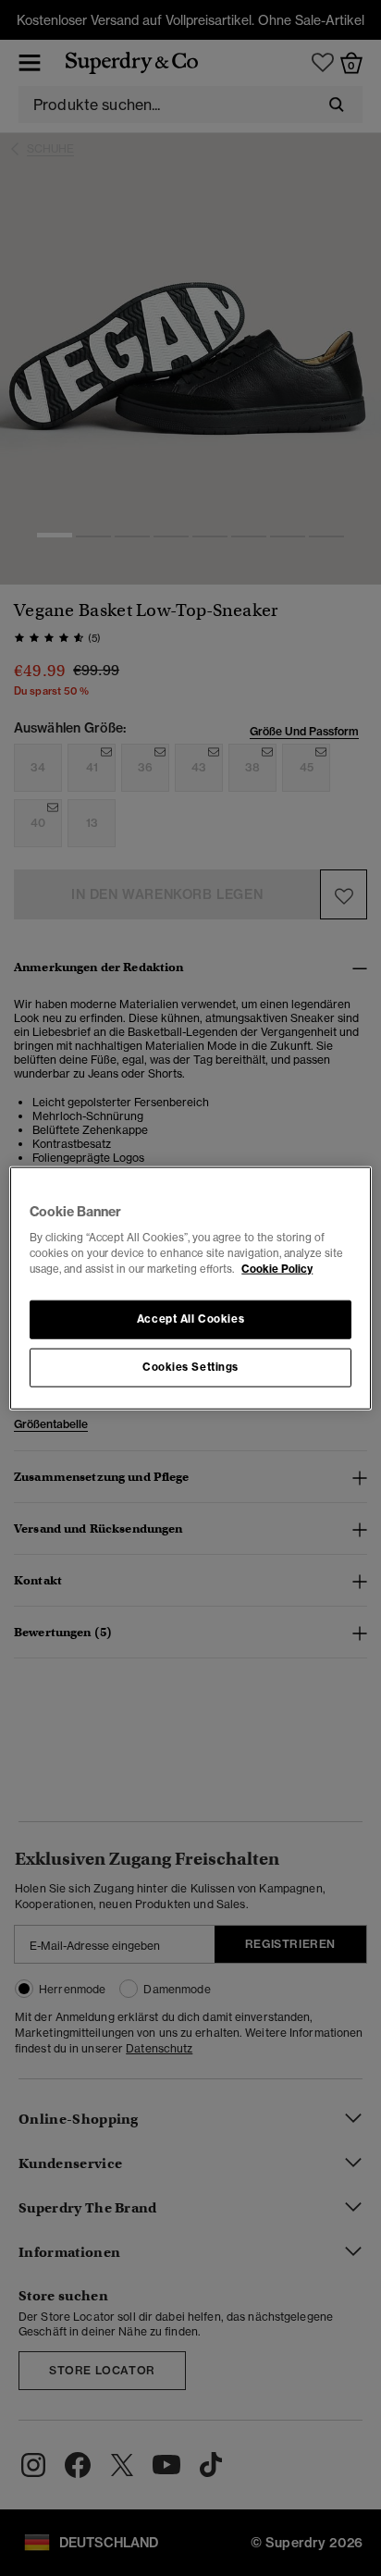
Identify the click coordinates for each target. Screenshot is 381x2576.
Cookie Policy (277, 1269)
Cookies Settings (190, 1367)
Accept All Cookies (190, 1319)
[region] (190, 1288)
